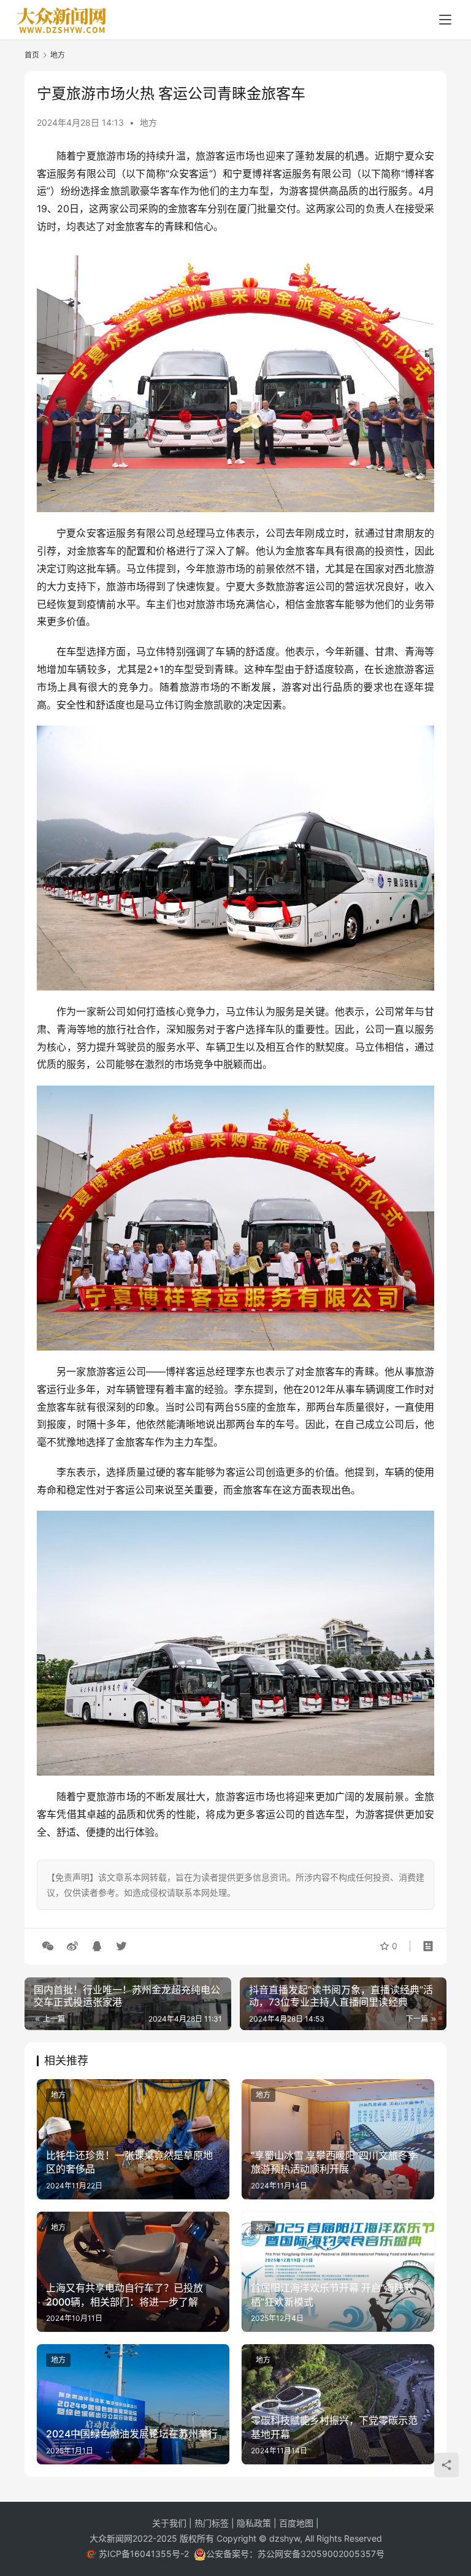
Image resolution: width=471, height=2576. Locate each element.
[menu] (445, 20)
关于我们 (170, 2523)
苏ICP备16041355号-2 (145, 2554)
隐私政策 (255, 2523)
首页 (32, 55)
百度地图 (296, 2523)
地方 (148, 122)
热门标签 (213, 2523)
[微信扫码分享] (48, 1946)
